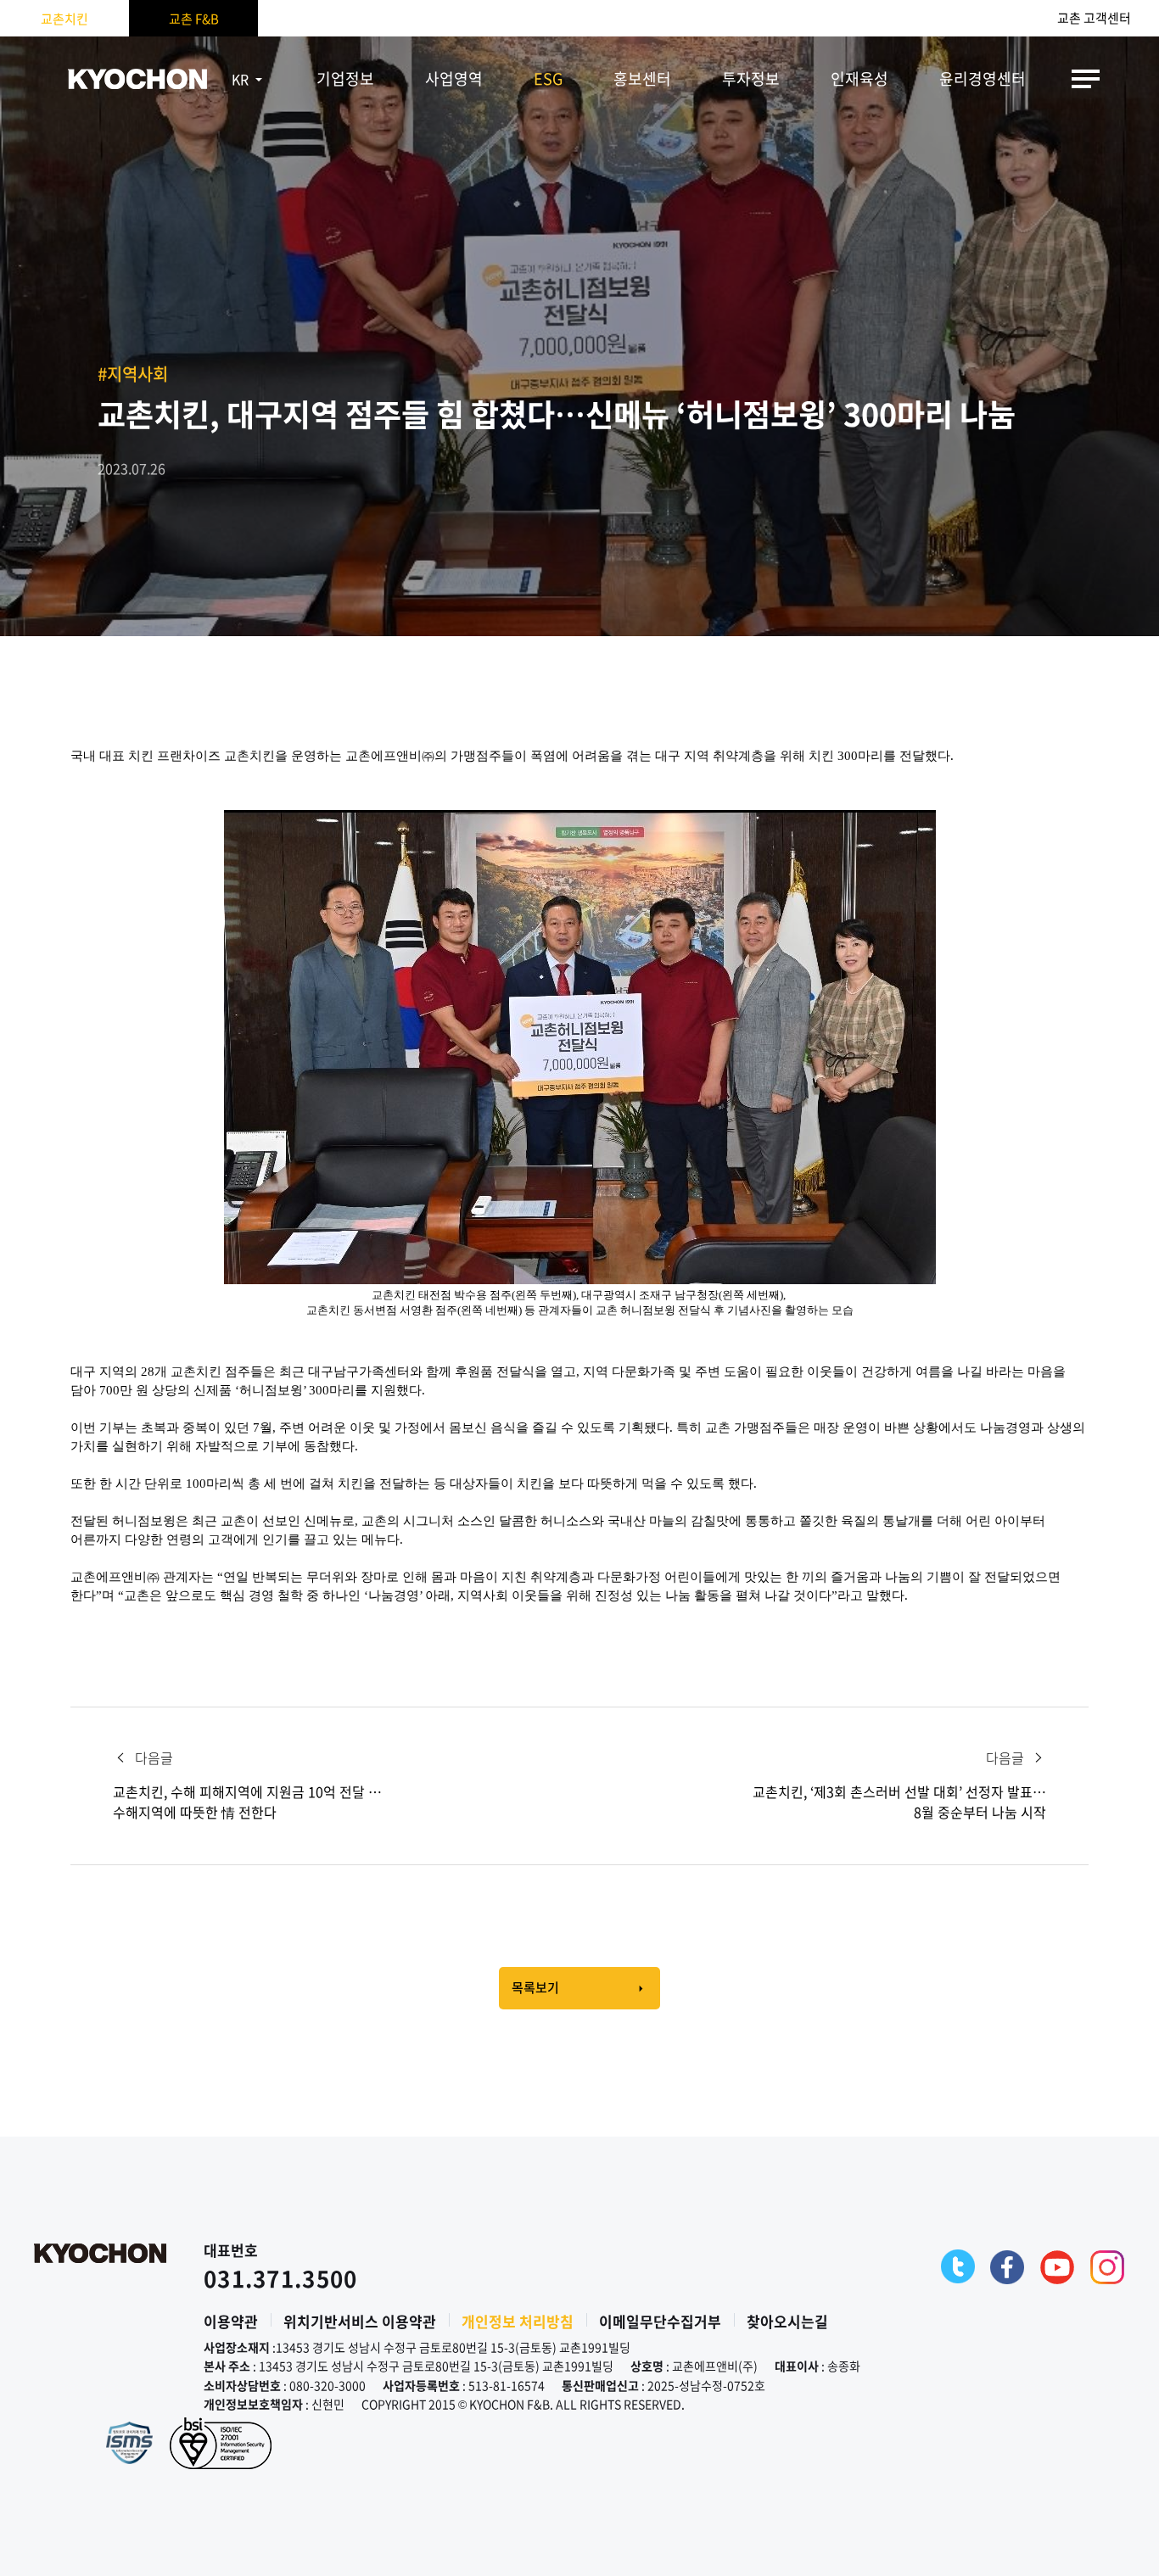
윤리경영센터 (983, 78)
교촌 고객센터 (1094, 18)
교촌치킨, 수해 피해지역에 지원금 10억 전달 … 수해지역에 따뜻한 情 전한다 (247, 1802)
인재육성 (859, 78)
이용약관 (231, 2321)
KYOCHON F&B (137, 79)
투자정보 (751, 78)
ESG (548, 78)
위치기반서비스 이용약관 (360, 2321)
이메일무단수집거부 (660, 2321)
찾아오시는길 (787, 2321)
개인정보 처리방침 (518, 2321)
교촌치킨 (64, 19)
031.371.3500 (281, 2278)
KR (240, 79)
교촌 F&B (194, 19)
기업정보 (345, 78)
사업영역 (454, 78)
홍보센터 (642, 78)
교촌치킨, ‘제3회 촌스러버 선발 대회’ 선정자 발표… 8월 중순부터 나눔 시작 (899, 1802)
